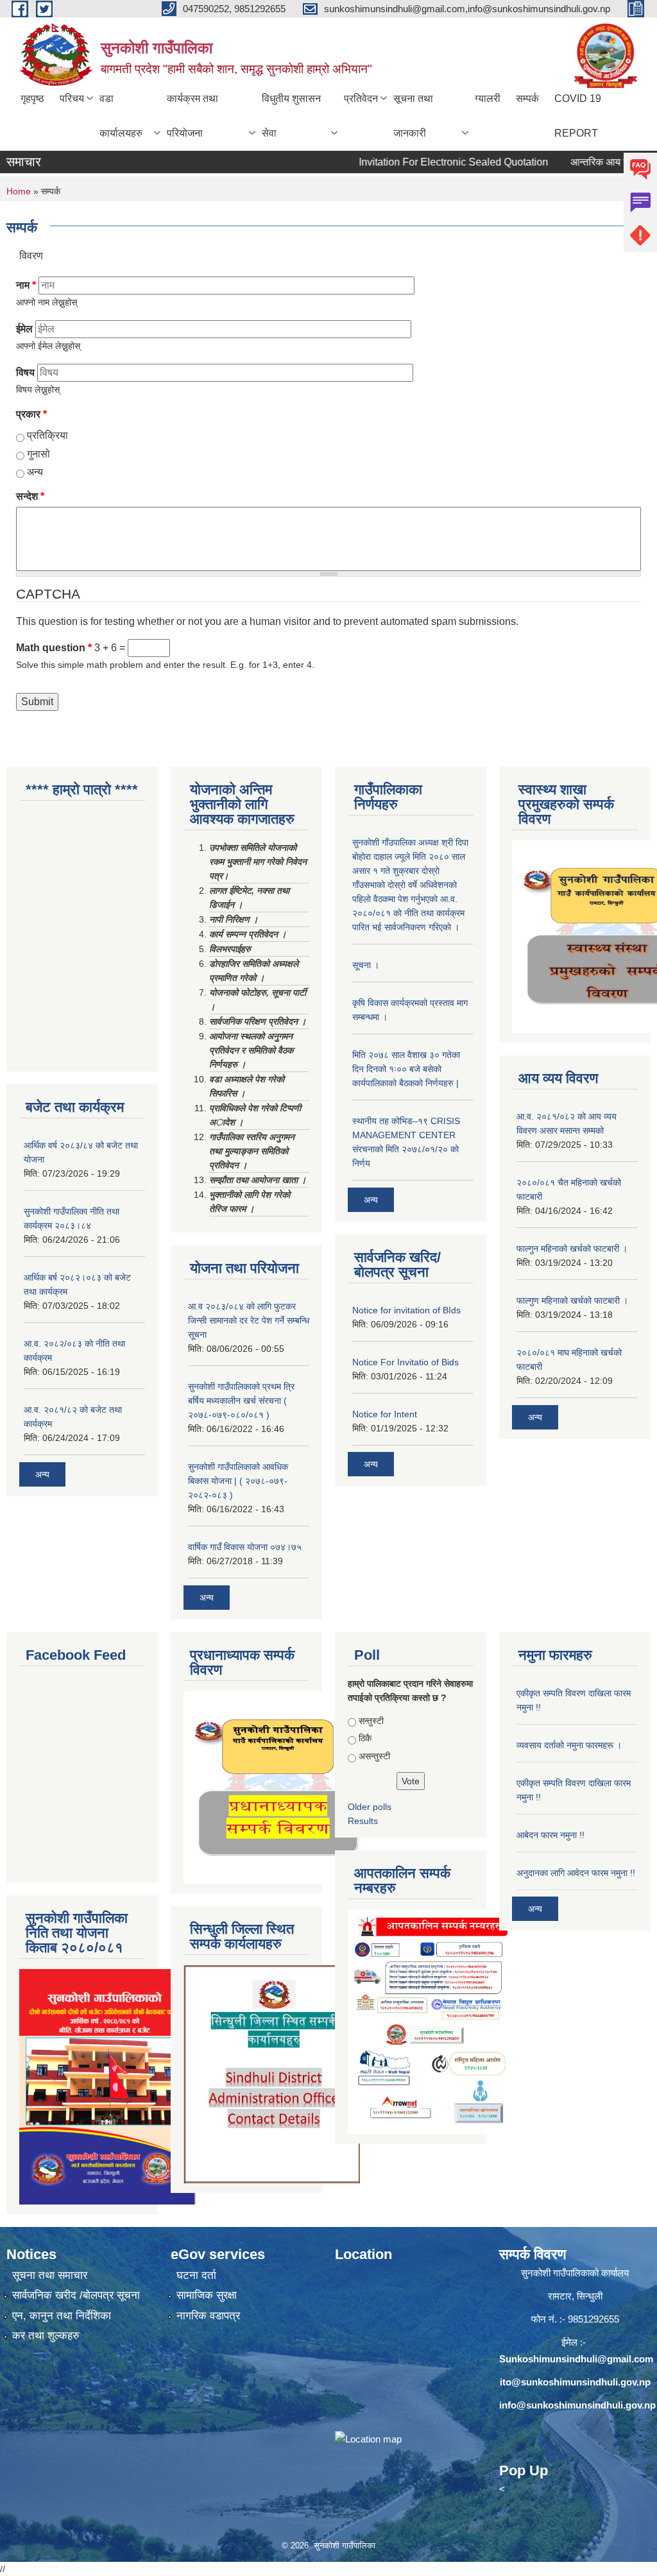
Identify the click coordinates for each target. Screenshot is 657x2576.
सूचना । (366, 965)
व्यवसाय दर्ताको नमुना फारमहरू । (569, 1745)
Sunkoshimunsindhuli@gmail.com (576, 2359)
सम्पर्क (527, 98)
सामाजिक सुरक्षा (207, 2295)
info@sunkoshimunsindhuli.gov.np (577, 2405)
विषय (25, 372)
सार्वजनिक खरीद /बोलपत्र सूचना (76, 2295)
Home (19, 191)
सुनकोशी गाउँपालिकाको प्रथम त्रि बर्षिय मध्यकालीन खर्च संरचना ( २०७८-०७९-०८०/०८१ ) (241, 1401)
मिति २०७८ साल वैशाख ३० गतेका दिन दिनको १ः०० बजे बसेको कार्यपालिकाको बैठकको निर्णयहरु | (406, 1069)
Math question (54, 648)
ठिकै (365, 1738)
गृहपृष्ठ (32, 98)
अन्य (35, 472)
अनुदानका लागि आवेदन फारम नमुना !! (576, 1873)
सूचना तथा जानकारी (413, 116)
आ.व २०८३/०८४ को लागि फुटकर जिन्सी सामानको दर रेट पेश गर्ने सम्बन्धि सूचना (249, 1320)
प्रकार (31, 414)
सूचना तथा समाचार (50, 2275)
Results (363, 1821)
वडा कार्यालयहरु (121, 116)
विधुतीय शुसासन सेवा (291, 116)
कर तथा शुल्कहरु (46, 2336)
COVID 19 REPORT (578, 116)
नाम (26, 285)
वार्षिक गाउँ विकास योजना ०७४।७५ (245, 1547)
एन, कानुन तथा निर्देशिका (62, 2316)
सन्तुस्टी (371, 1721)
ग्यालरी (488, 98)
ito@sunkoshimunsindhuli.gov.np (575, 2382)
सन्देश (30, 496)
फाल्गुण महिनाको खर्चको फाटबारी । (572, 1301)
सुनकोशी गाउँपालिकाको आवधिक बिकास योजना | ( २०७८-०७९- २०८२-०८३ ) (238, 1481)
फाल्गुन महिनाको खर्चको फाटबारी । (572, 1249)
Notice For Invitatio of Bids (405, 1362)
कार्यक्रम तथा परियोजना (192, 116)
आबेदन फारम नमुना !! (550, 1835)
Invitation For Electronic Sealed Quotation (421, 162)
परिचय (72, 98)
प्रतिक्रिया (47, 435)
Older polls (370, 1807)
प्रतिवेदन (361, 98)
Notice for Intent (385, 1414)
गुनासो (38, 454)
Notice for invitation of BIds (406, 1310)
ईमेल (24, 329)
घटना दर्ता (196, 2275)
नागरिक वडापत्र (208, 2316)
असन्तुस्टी (374, 1756)
